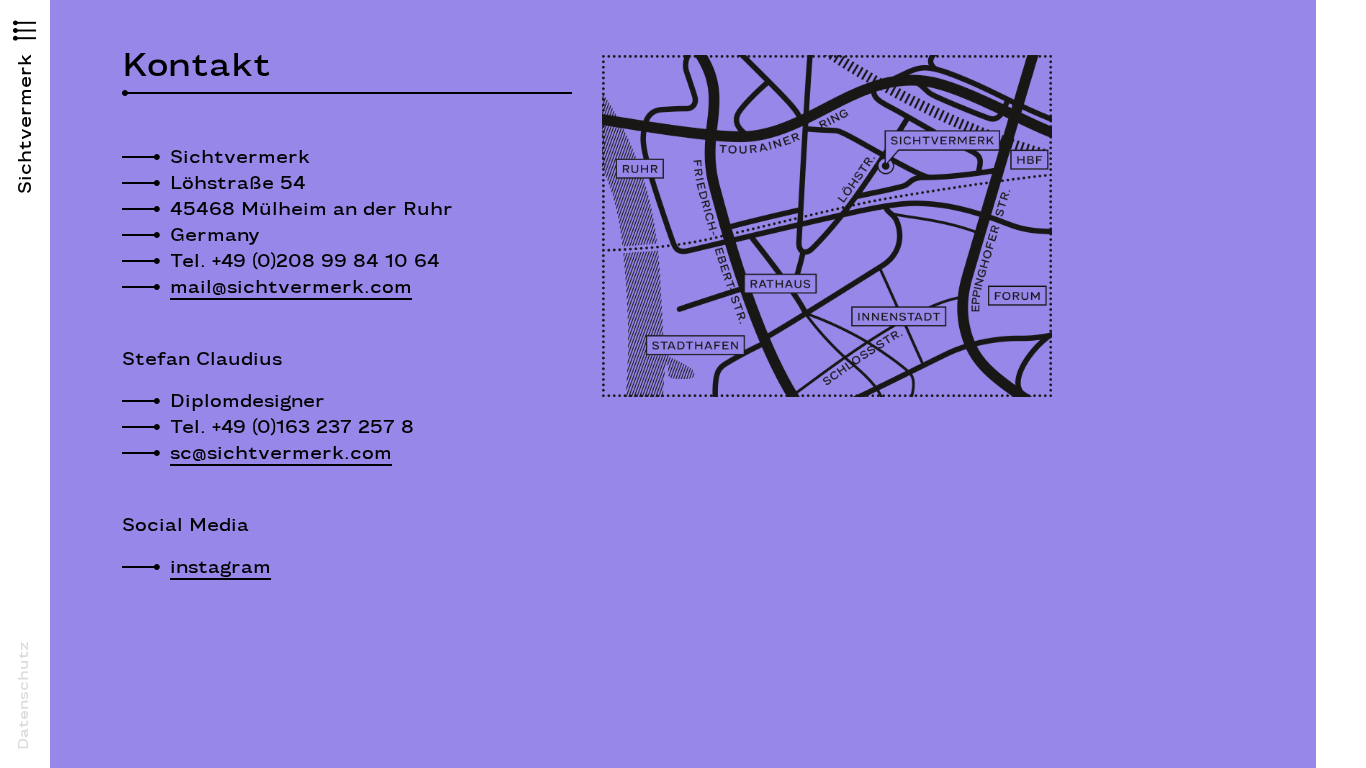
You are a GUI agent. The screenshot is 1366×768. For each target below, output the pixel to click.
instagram (220, 567)
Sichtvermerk (25, 124)
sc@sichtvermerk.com (281, 453)
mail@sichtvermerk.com (291, 287)
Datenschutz (23, 695)
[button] (25, 33)
